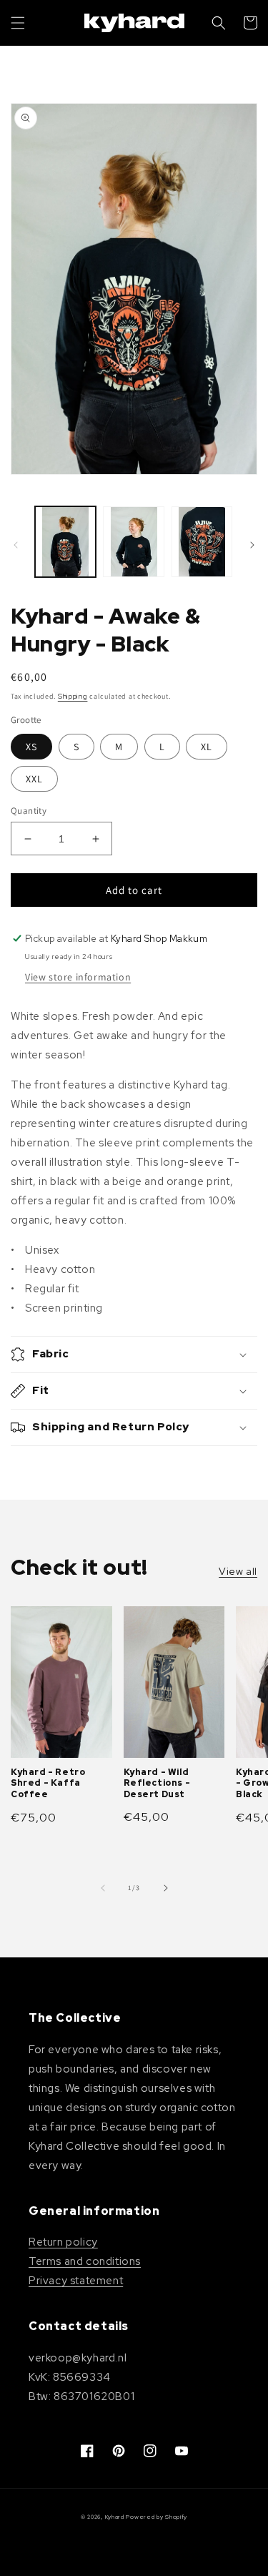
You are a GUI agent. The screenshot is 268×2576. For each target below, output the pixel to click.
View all (238, 1571)
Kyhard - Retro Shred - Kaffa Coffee (48, 1784)
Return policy (63, 2242)
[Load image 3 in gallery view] (202, 542)
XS (31, 747)
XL (207, 747)
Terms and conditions (85, 2261)
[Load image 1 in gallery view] (65, 542)
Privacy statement (76, 2281)
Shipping (73, 696)
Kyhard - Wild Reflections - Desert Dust (157, 1784)
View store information (78, 977)
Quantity (29, 811)
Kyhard (115, 2517)
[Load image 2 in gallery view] (133, 542)
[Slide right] (252, 545)
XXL (34, 779)
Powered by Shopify (157, 2517)
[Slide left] (16, 545)
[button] (18, 23)
